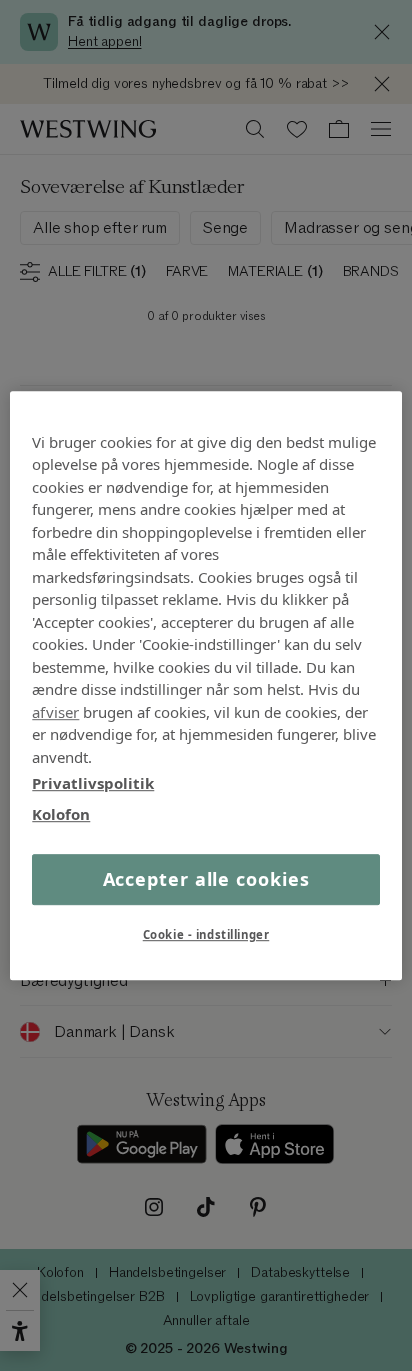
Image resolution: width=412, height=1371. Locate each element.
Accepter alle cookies (206, 879)
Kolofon (61, 814)
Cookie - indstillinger (206, 934)
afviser (55, 712)
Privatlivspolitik (93, 783)
